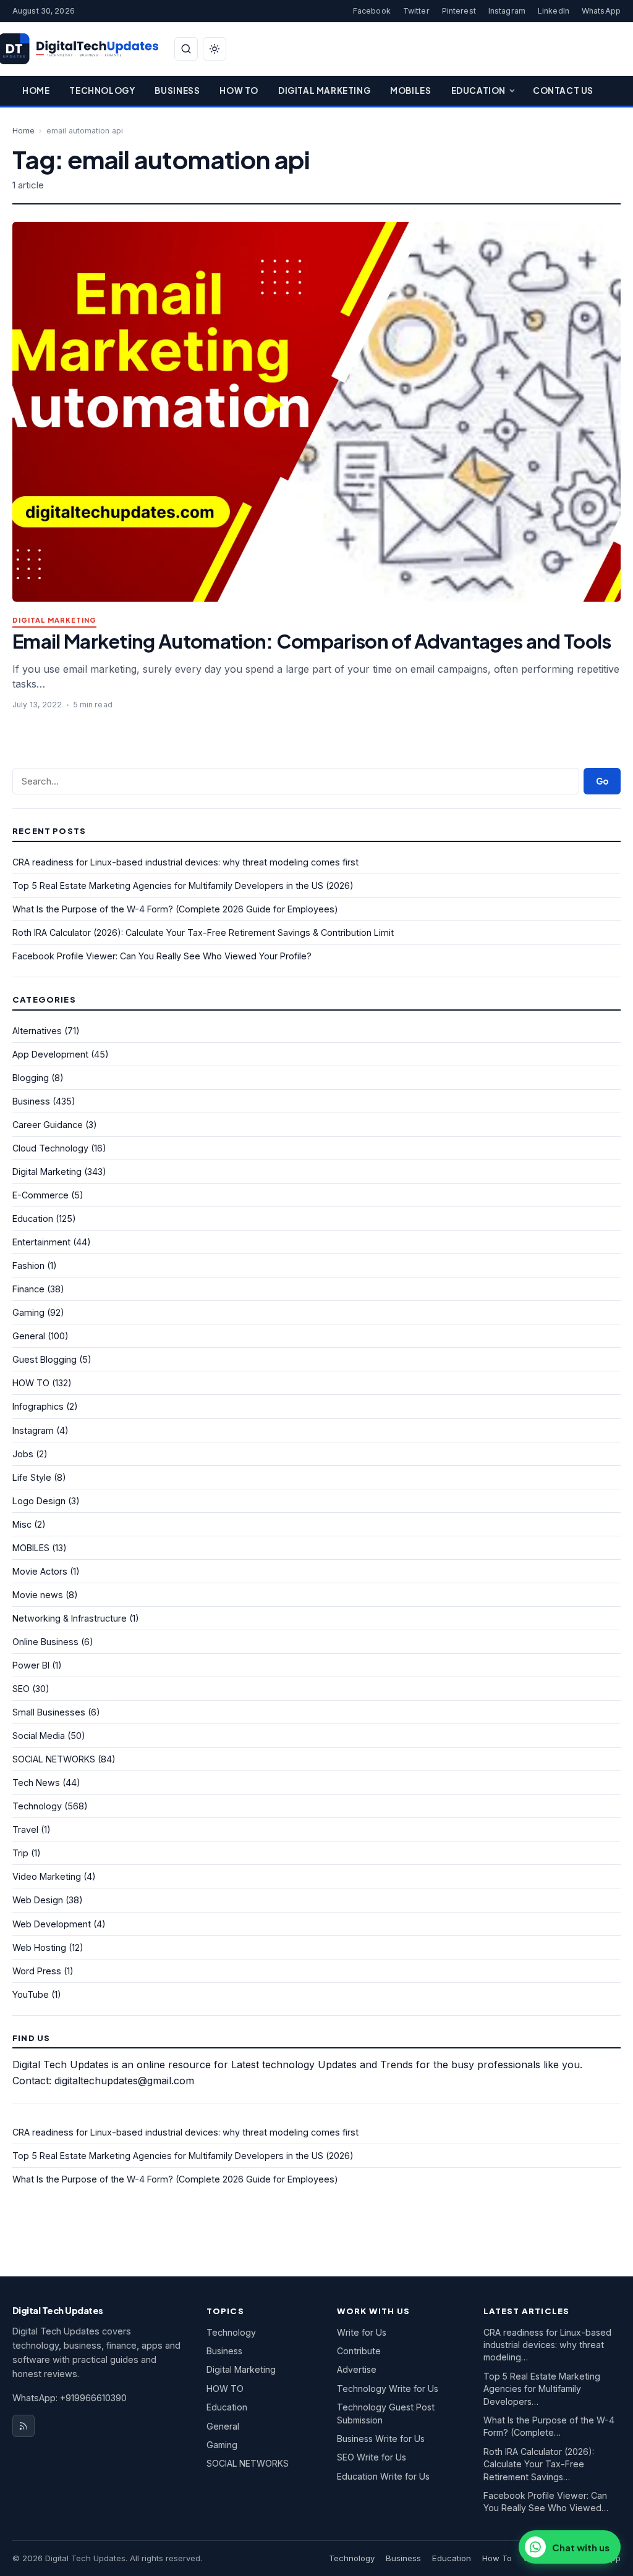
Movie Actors (40, 1571)
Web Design (38, 1900)
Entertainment (41, 1242)
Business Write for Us (381, 2439)
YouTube (31, 1994)
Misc (22, 1524)
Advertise (357, 2369)
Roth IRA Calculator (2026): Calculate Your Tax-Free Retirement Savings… (539, 2464)
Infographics (38, 1406)
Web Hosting (39, 1947)
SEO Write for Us (372, 2457)
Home (36, 90)
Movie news (38, 1595)
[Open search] (186, 49)
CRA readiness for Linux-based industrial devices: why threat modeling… (547, 2345)
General (29, 1336)
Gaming (28, 1312)
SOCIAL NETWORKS (54, 1759)
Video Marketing (47, 1876)
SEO (21, 1689)
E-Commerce (40, 1195)
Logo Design (39, 1501)
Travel (25, 1829)
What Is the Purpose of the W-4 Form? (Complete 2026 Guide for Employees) (175, 909)
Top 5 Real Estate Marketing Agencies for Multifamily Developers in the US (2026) (183, 886)
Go (602, 781)
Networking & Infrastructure (70, 1618)
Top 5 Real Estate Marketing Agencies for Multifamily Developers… (542, 2389)
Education (478, 90)
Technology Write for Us (388, 2389)
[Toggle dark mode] (215, 49)
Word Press (37, 1971)
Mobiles (410, 90)
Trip (20, 1853)
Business (177, 90)
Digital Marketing (324, 90)
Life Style (32, 1477)
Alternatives (37, 1031)
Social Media (39, 1736)
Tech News (36, 1783)
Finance (28, 1289)
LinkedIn (554, 11)
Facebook (372, 11)
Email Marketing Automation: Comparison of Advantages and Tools (312, 641)
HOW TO (31, 1383)
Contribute (359, 2351)
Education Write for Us (383, 2476)
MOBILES (31, 1548)
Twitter (416, 11)
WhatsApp (601, 11)
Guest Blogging (45, 1359)
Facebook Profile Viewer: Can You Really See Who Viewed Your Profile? (162, 956)
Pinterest (459, 11)
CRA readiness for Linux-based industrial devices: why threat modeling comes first (185, 862)
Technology (102, 90)
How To (239, 90)
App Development (50, 1054)
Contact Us (563, 90)
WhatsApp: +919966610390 (70, 2398)
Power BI (31, 1665)
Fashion (28, 1265)
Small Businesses (49, 1712)
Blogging (31, 1078)
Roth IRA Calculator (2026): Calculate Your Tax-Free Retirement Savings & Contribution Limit (203, 932)
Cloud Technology (50, 1148)
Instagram (507, 11)
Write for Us (362, 2332)
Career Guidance (48, 1125)
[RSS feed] (23, 2426)
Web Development (52, 1924)
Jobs (23, 1454)
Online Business (45, 1642)
